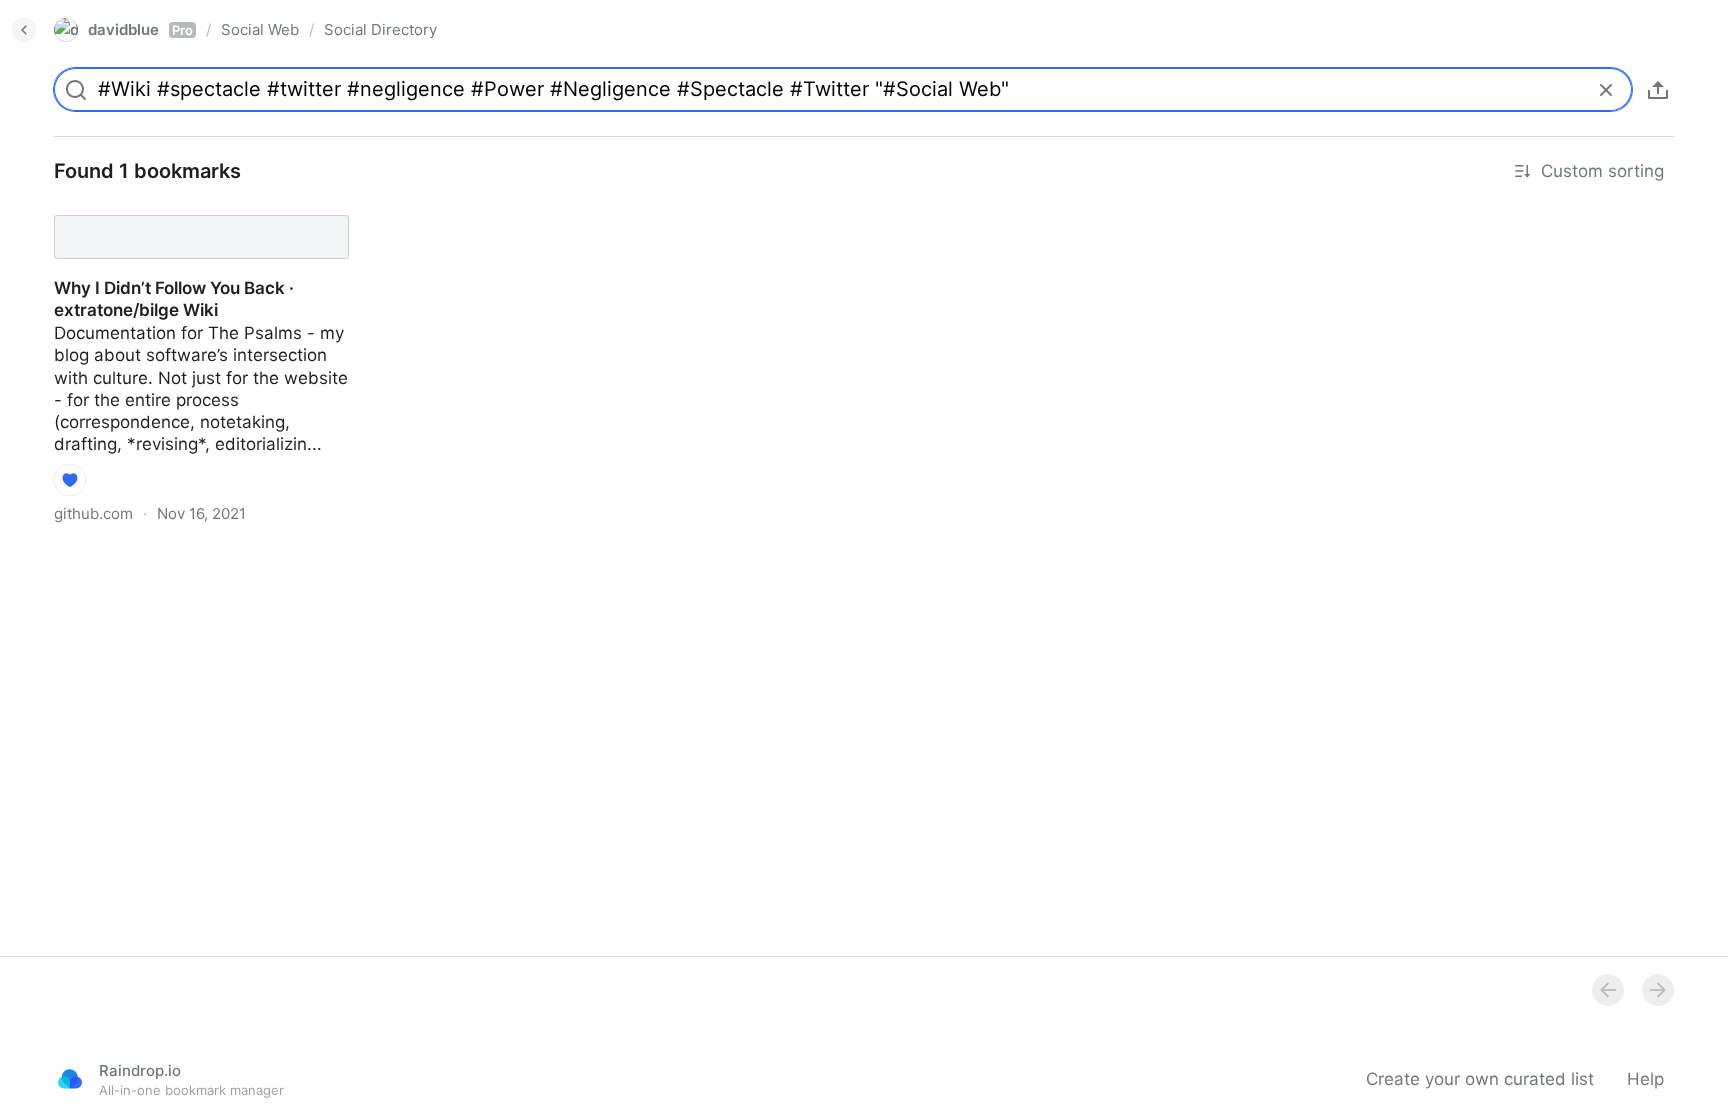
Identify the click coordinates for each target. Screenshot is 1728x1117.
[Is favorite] (70, 480)
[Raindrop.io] (70, 1079)
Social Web (260, 29)
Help (1645, 1079)
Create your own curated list (1480, 1079)
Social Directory (380, 29)
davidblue (140, 29)
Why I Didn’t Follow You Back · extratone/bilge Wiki (156, 219)
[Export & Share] (1658, 90)
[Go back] (24, 30)
